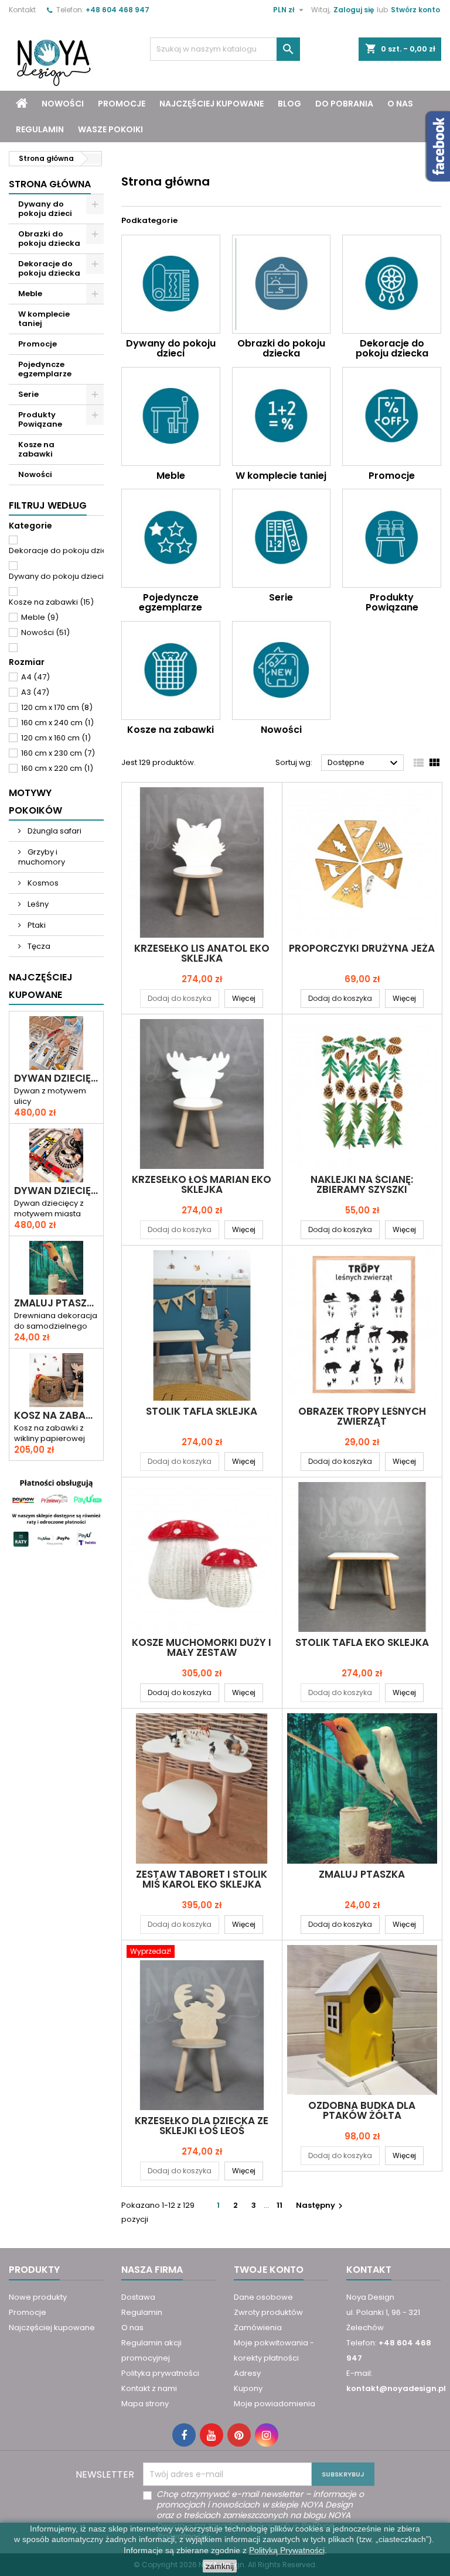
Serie (28, 394)
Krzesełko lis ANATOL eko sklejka (202, 953)
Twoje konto (269, 2270)
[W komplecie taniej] (282, 416)
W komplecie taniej (44, 319)
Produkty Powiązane (40, 419)
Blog (289, 104)
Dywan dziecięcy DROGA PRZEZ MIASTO (56, 1078)
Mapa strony (145, 2404)
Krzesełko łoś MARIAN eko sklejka (202, 1184)
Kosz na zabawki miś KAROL (56, 1416)
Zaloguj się (354, 10)
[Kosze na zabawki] (171, 670)
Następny (321, 2205)
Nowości (63, 104)
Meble (30, 294)
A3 (35, 692)
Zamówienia (258, 2328)
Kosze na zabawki (36, 449)
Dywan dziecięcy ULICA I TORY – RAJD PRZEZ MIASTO (56, 1191)
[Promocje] (392, 416)
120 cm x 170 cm (57, 707)
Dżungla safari (54, 831)
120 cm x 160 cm (56, 738)
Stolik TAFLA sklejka (202, 1411)
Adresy (247, 2373)
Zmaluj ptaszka (56, 1303)
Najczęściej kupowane (212, 104)
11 (279, 2205)
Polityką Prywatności (287, 2550)
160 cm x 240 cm (57, 723)
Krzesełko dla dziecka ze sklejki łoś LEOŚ (202, 2126)
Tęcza (38, 946)
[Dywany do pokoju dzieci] (171, 284)
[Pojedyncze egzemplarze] (171, 538)
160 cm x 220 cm (57, 768)
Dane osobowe (263, 2297)
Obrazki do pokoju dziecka (49, 239)
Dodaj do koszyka (180, 998)
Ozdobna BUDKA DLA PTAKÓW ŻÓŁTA (362, 2110)
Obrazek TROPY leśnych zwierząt (362, 1416)
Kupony (248, 2388)
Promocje (122, 104)
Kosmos (42, 883)
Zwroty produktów (268, 2312)
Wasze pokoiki (110, 129)
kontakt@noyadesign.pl (396, 2388)
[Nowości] (282, 670)
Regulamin (40, 129)
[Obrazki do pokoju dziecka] (282, 284)
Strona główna (50, 184)
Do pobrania (344, 104)
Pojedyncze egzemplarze (45, 369)
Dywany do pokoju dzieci (45, 209)
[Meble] (171, 416)
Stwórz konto (415, 10)
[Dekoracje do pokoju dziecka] (392, 284)
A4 (35, 677)
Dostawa (138, 2297)
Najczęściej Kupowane (41, 986)
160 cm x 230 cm (58, 753)
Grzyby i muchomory (42, 857)
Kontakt (22, 10)
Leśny (37, 904)
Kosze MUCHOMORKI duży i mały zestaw (202, 1647)
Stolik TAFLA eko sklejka (362, 1642)
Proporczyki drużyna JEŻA (362, 948)
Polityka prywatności (160, 2373)
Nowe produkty (38, 2297)
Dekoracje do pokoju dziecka (49, 268)
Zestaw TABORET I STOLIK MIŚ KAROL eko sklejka (202, 1879)
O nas (400, 104)
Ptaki (36, 925)
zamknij (220, 2566)
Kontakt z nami (149, 2388)
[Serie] (282, 538)
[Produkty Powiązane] (392, 538)
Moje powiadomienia (275, 2404)
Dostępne (364, 763)
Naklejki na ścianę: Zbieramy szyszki (362, 1184)
